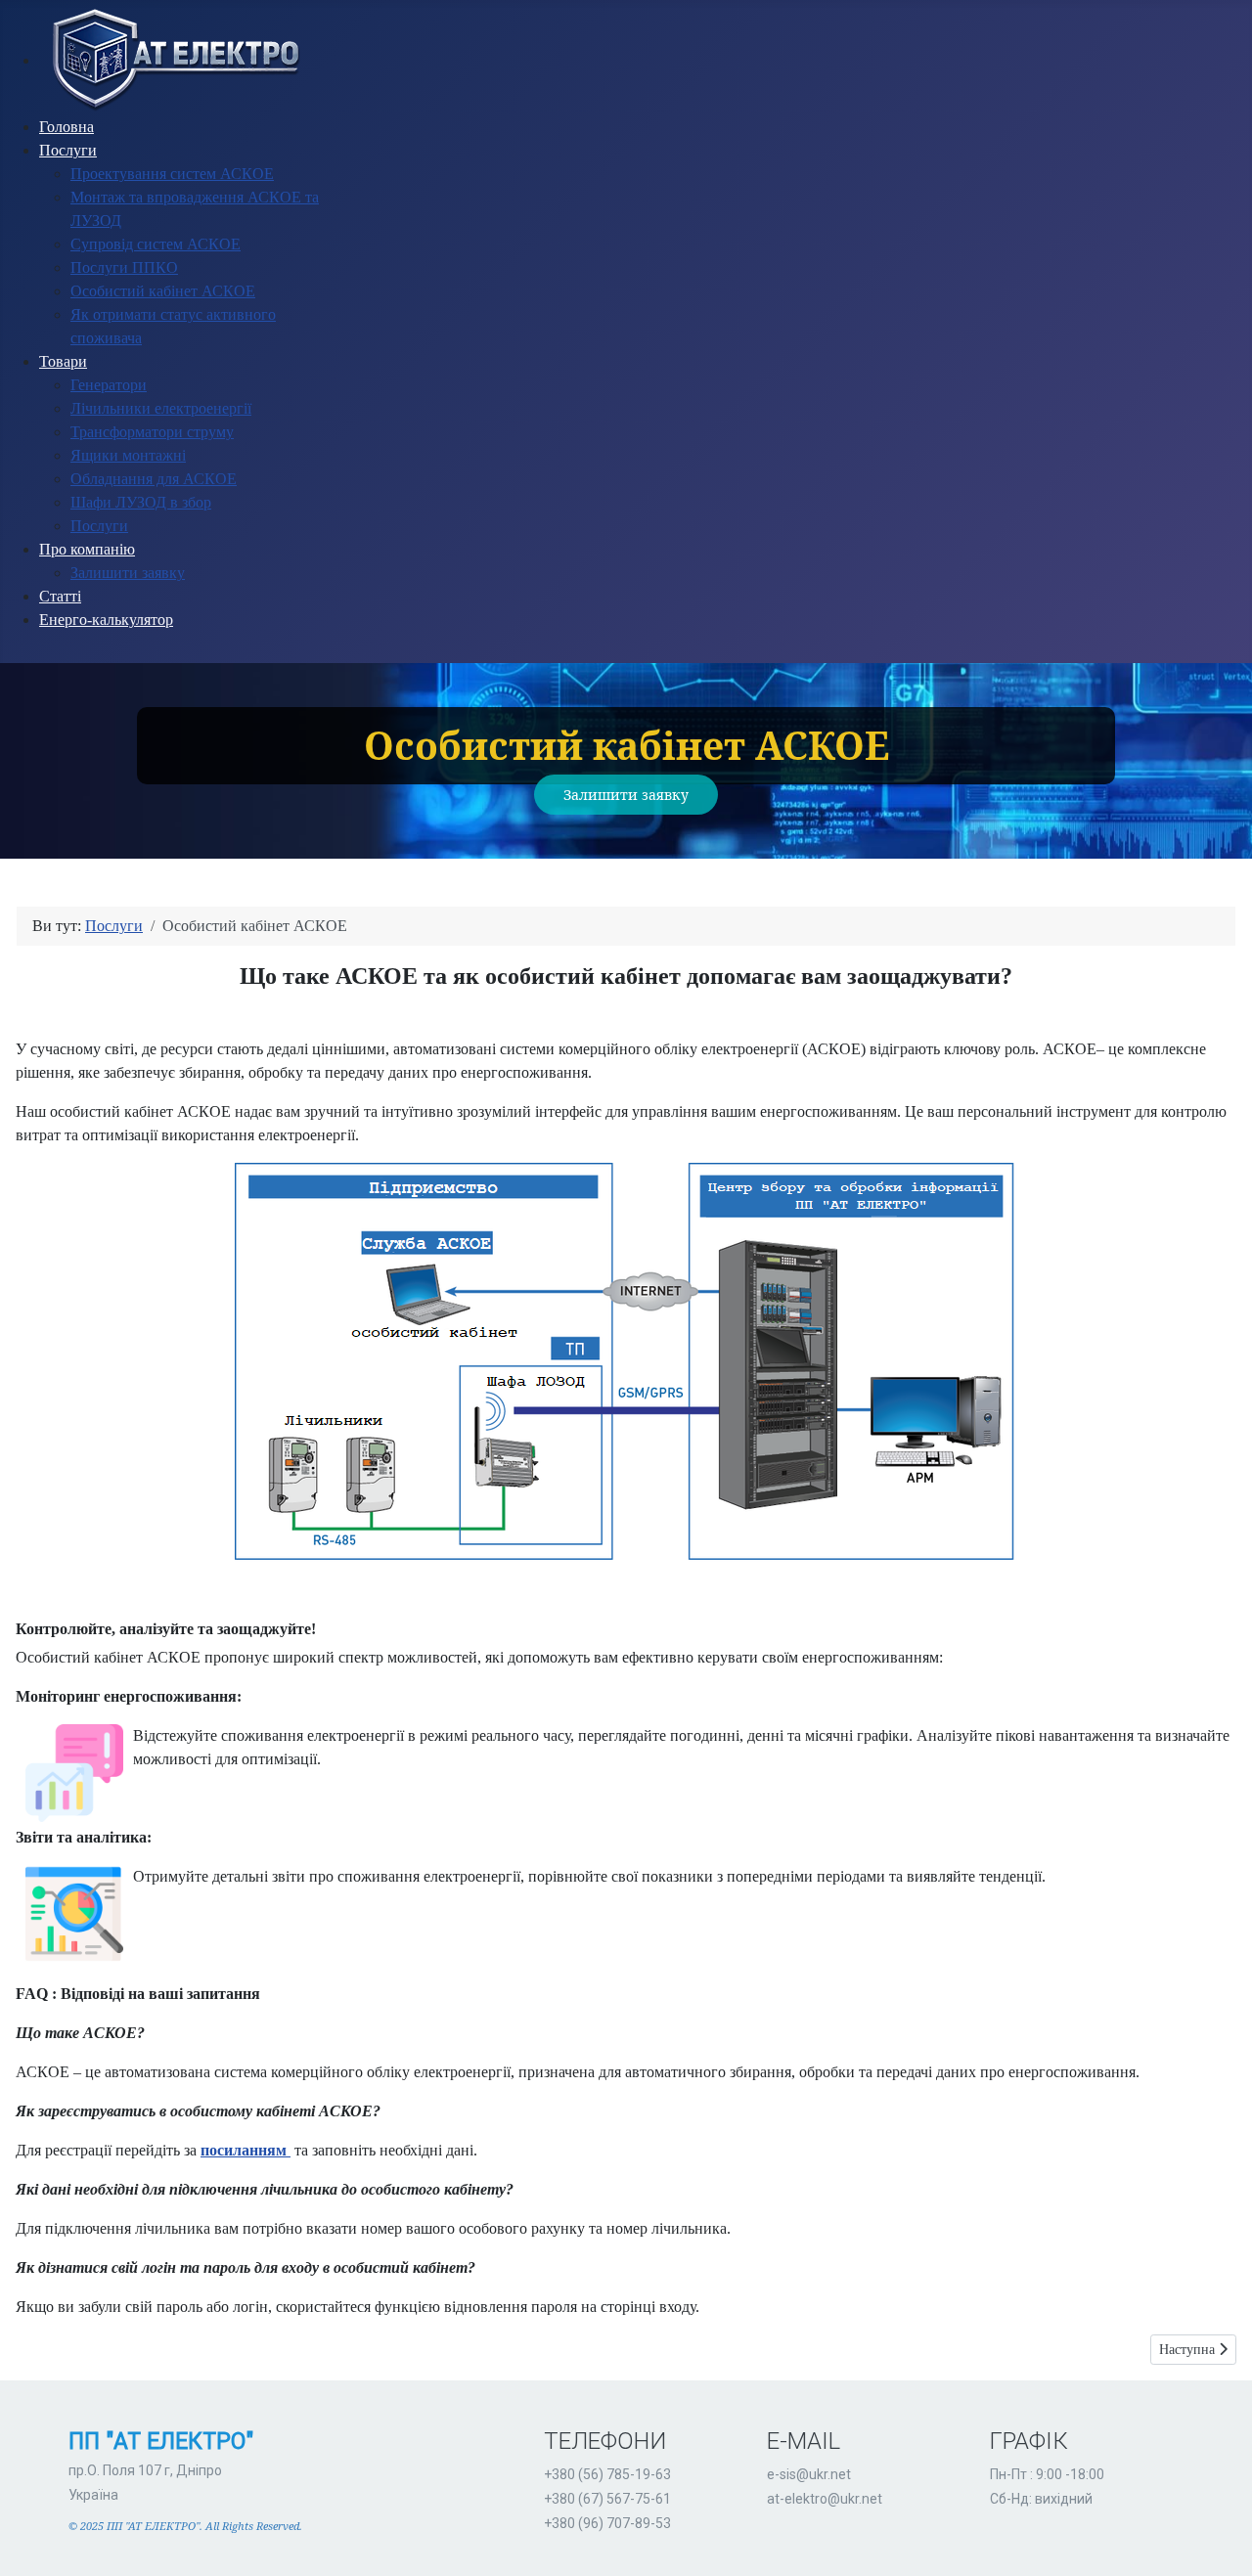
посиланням (246, 2150)
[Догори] (1218, 2540)
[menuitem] (173, 60)
